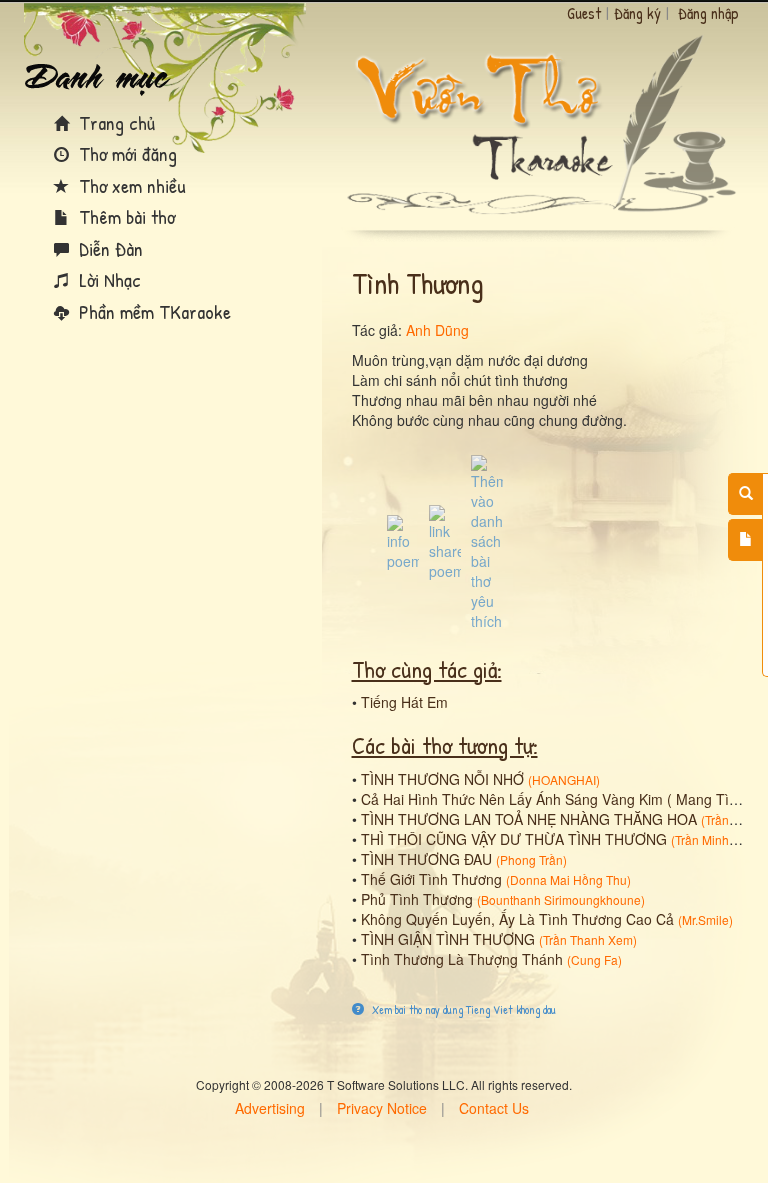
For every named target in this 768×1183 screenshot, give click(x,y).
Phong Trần (531, 859)
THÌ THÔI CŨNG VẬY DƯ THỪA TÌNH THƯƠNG (514, 839)
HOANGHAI (564, 779)
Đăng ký (637, 13)
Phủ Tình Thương (417, 899)
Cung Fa (594, 959)
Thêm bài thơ (124, 216)
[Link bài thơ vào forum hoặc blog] (445, 541)
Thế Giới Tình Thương (431, 879)
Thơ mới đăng (125, 153)
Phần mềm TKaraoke (152, 311)
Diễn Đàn (108, 248)
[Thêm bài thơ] (745, 540)
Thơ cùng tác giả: (427, 669)
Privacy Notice (382, 1108)
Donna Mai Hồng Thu (568, 879)
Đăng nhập (708, 13)
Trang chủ (114, 122)
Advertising (270, 1108)
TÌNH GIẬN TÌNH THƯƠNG (448, 939)
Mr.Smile (705, 919)
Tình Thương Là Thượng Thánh (462, 959)
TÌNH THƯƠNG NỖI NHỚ (442, 779)
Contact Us (494, 1108)
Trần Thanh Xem (588, 939)
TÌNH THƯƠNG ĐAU (426, 859)
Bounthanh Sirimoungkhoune (561, 899)
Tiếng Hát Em (404, 702)
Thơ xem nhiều (130, 185)
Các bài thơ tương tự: (445, 745)
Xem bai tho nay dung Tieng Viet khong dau (462, 1009)
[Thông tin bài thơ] (403, 541)
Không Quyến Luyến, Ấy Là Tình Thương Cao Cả (517, 919)
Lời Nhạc (107, 279)
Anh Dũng (437, 330)
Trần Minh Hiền (716, 839)
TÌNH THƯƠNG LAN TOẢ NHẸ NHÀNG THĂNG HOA (529, 819)
